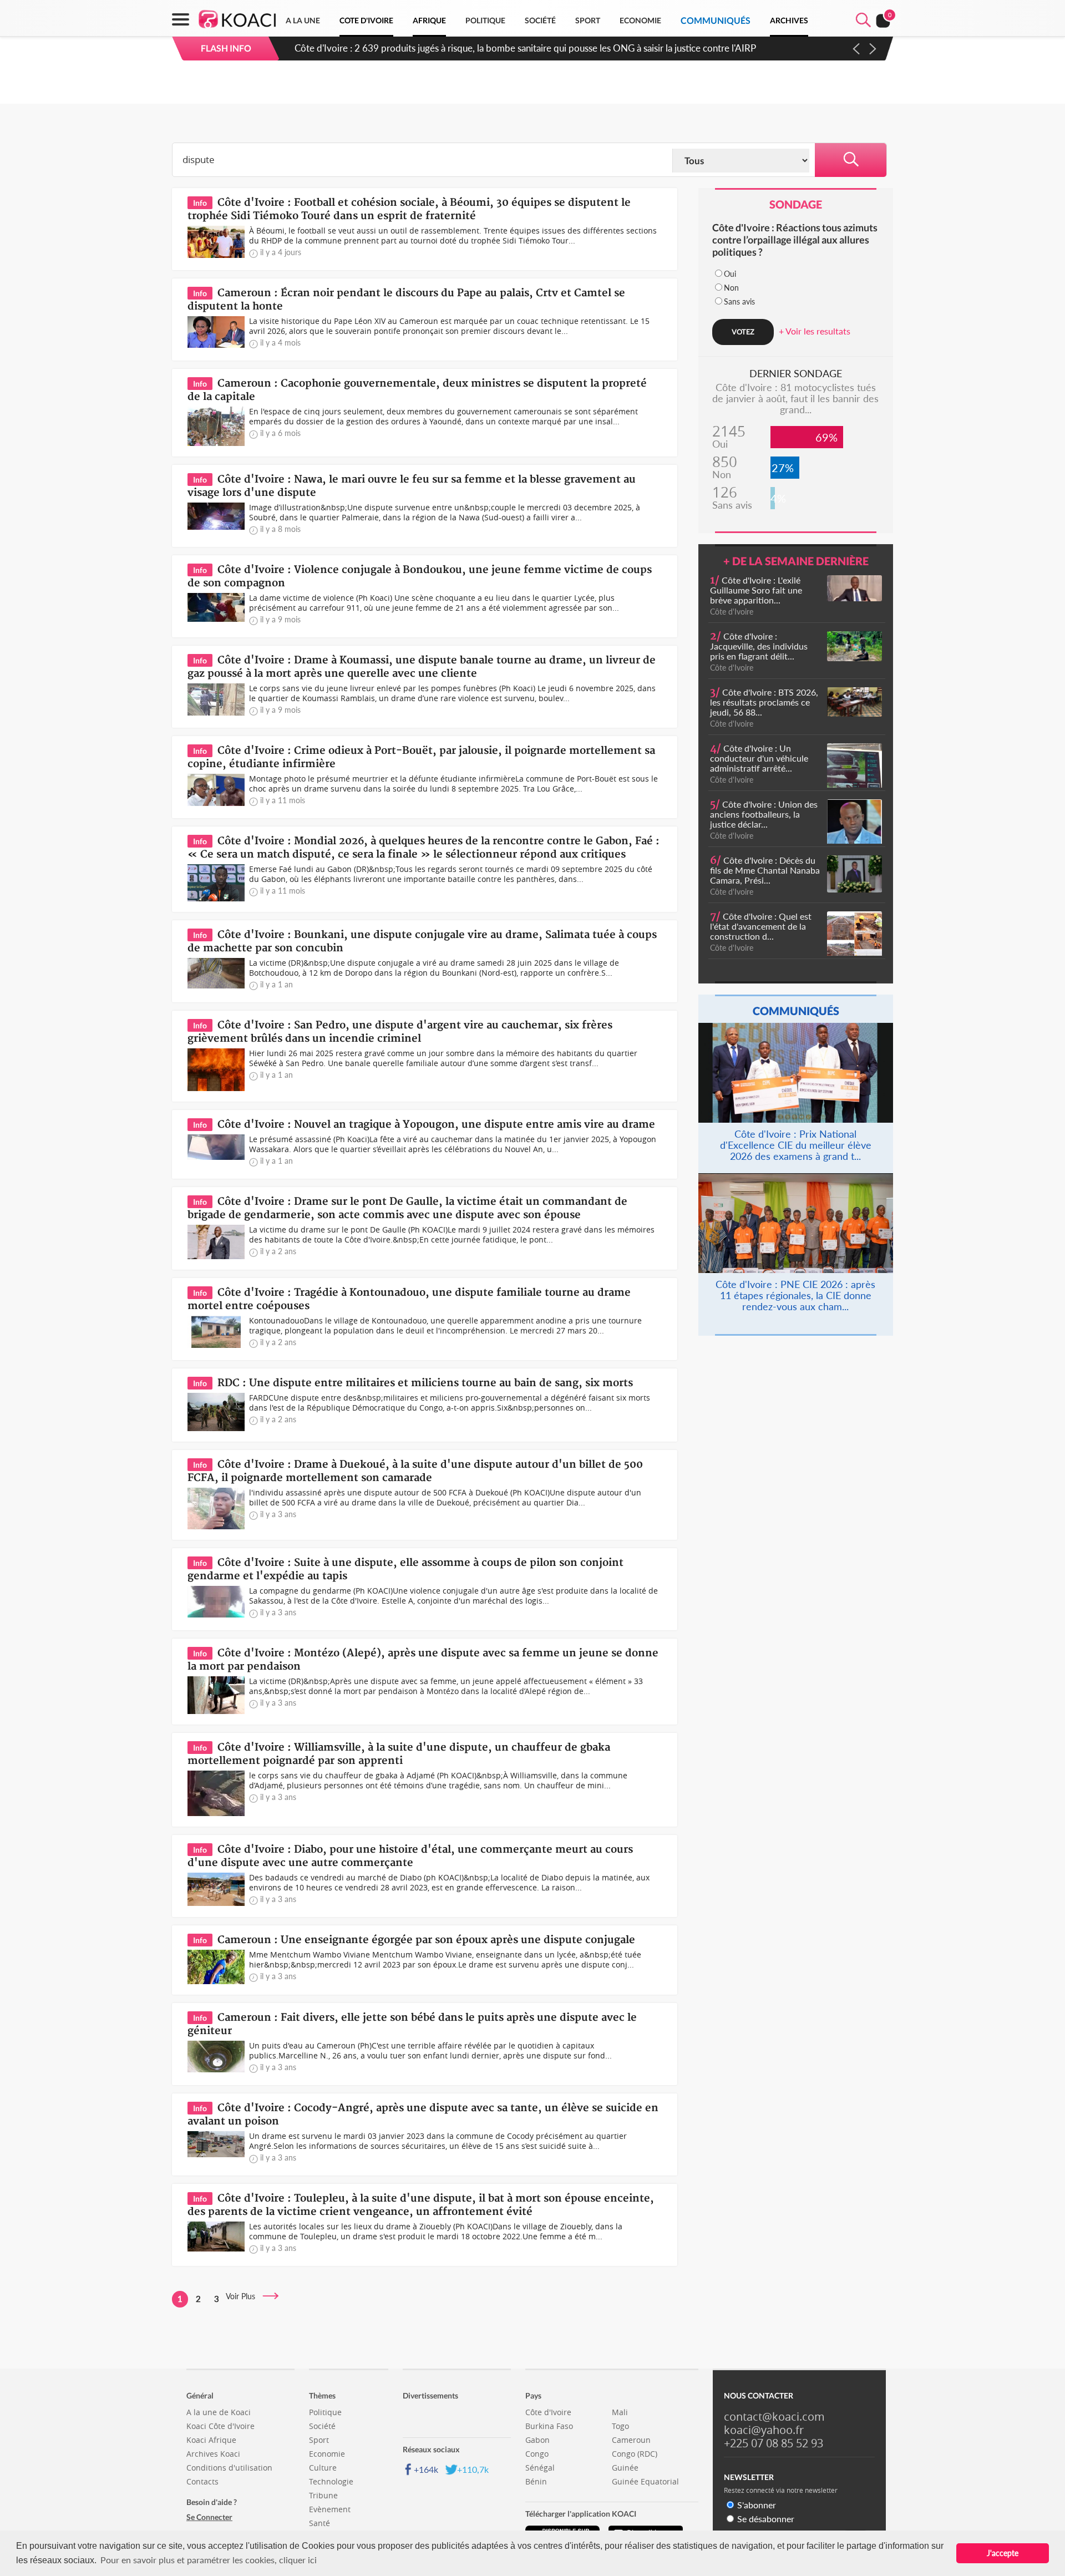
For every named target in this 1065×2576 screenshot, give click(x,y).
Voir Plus (244, 2296)
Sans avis (739, 301)
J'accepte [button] (1003, 2553)
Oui (730, 274)
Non (731, 288)
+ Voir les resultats (815, 331)
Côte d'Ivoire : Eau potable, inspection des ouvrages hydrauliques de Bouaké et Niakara (472, 48)
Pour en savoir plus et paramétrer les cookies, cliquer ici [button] (209, 2560)
